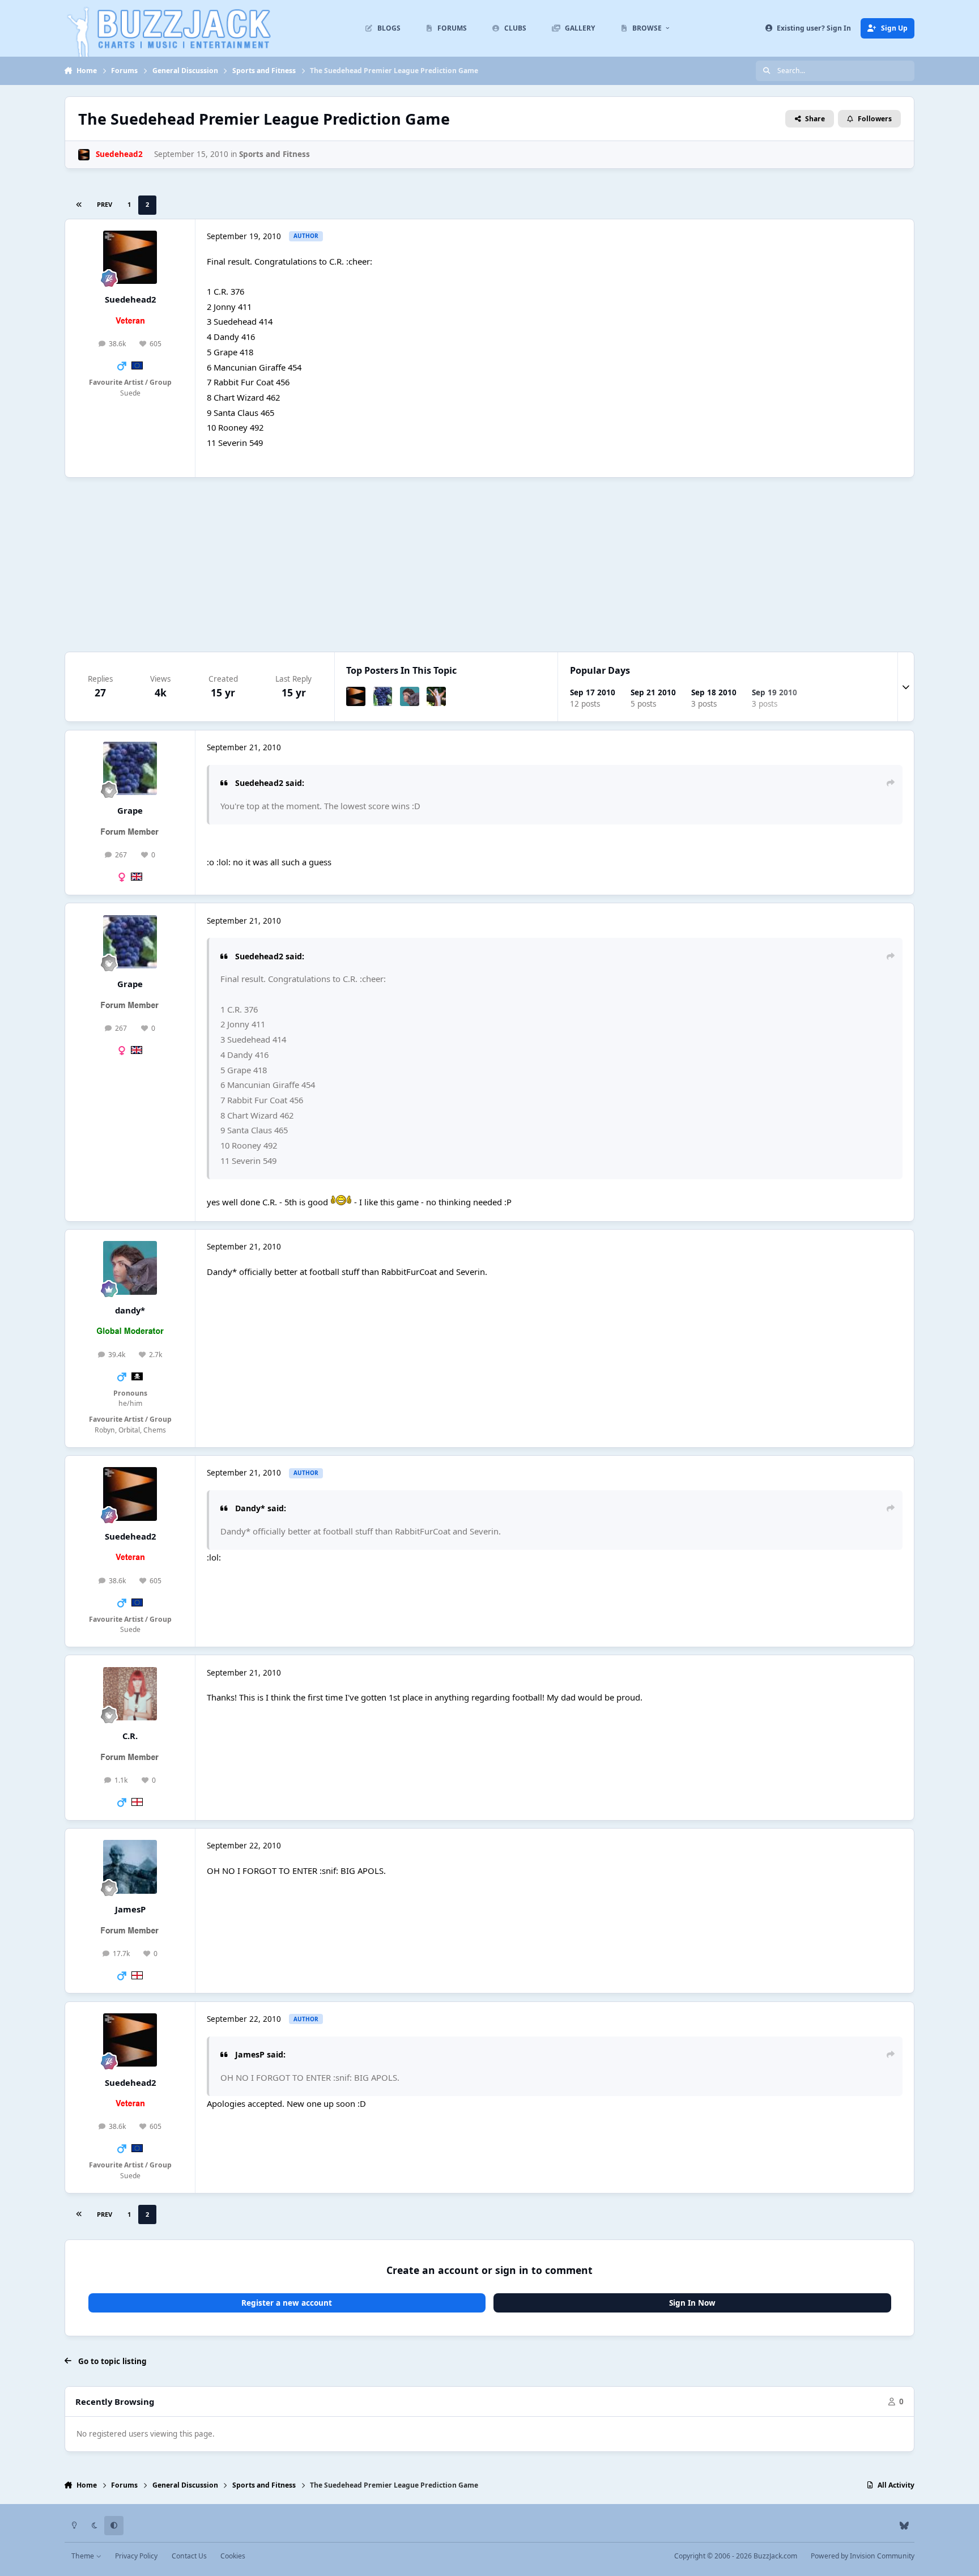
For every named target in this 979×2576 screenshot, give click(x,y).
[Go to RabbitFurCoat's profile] (436, 696)
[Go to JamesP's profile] (130, 1867)
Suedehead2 (130, 299)
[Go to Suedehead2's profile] (84, 155)
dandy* (130, 1310)
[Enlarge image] (341, 1202)
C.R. (130, 1736)
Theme (84, 2556)
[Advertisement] (489, 564)
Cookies (233, 2556)
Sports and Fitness (274, 154)
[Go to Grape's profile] (383, 696)
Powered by (863, 2556)
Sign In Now (692, 2303)
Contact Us (189, 2556)
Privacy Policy (136, 2556)
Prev (105, 204)
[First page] (79, 205)
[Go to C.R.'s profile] (130, 1694)
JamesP (130, 1909)
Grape (130, 810)
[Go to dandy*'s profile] (410, 696)
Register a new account (287, 2303)
